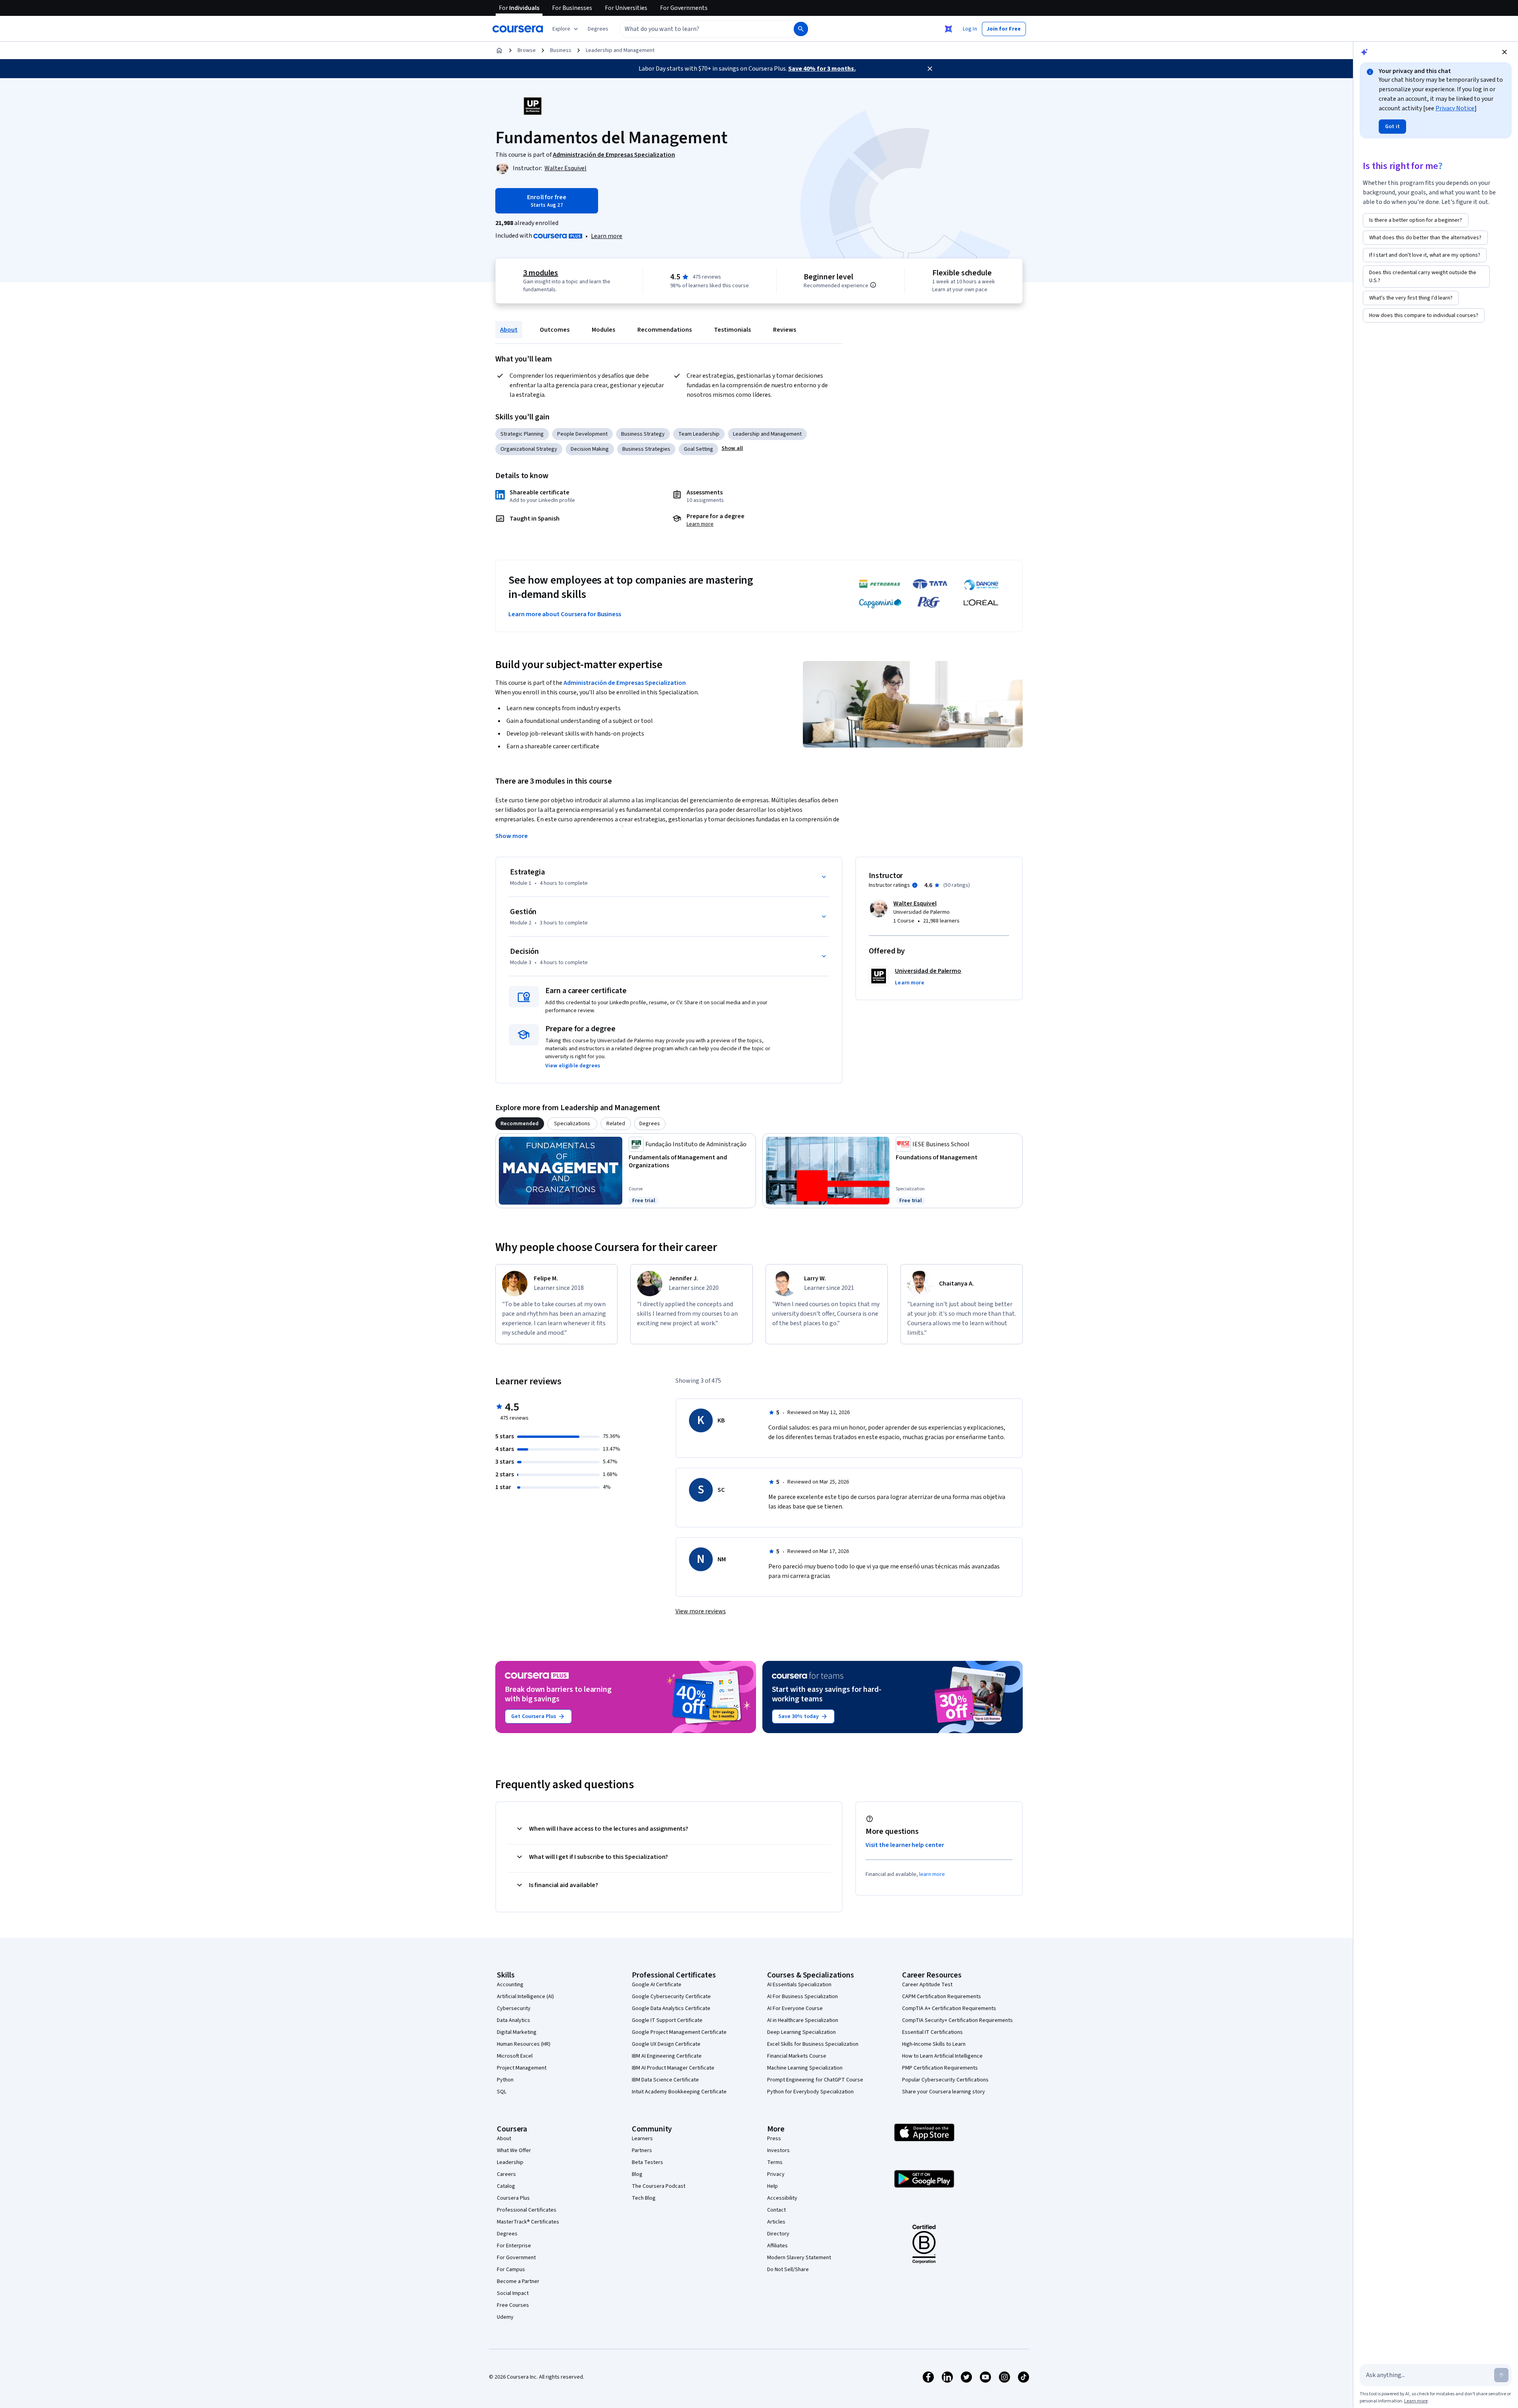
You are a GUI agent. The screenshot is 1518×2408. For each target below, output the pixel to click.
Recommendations (665, 330)
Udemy (505, 2317)
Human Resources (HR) (524, 2044)
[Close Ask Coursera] (949, 29)
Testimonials (732, 330)
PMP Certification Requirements (940, 2068)
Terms (775, 2162)
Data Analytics (514, 2020)
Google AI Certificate (657, 1985)
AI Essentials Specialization (799, 1985)
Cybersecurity (514, 2008)
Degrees (507, 2234)
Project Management (522, 2068)
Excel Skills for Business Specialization (813, 2044)
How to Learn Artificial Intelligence (942, 2056)
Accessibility (782, 2198)
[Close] (930, 69)
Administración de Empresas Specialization (625, 683)
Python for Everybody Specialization (810, 2092)
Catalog (506, 2186)
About (509, 330)
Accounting (510, 1985)
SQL (502, 2092)
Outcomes (555, 330)
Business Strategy (643, 434)
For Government (516, 2258)
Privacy (776, 2174)
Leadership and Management (620, 50)
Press (774, 2139)
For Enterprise (514, 2246)
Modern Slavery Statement (799, 2258)
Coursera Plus (513, 2198)
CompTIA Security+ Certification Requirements (957, 2020)
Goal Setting (698, 449)
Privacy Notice (1455, 108)
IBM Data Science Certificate (665, 2080)
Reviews (785, 330)
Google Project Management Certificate (679, 2032)
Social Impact (513, 2293)
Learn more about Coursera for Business (565, 614)
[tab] (520, 1124)
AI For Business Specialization (802, 1997)
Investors (778, 2150)
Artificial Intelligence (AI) (525, 1997)
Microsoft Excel (515, 2056)
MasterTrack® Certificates (528, 2222)
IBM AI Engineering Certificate (667, 2056)
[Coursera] (518, 29)
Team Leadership (699, 434)
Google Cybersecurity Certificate (671, 1997)
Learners (642, 2139)
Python (505, 2080)
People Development (582, 434)
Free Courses (513, 2305)
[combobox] (698, 29)
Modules (603, 330)
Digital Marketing (517, 2032)
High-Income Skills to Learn (934, 2044)
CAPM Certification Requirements (942, 1997)
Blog (637, 2174)
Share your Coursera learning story (944, 2092)
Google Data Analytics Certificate (671, 2008)
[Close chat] (1505, 52)
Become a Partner (518, 2281)
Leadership (510, 2162)
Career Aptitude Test (927, 1985)
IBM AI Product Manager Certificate (673, 2068)
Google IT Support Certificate (667, 2020)
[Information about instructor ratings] (915, 885)
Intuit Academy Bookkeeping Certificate (679, 2092)
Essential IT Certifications (932, 2032)
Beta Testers (647, 2162)
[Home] (499, 50)
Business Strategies (646, 449)
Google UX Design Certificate (666, 2044)
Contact (776, 2210)
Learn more (607, 236)
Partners (642, 2150)
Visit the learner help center (905, 1845)
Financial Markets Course (797, 2056)
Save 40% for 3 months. (822, 69)
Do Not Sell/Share (788, 2270)
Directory (778, 2234)
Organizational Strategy (529, 449)
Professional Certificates (527, 2210)
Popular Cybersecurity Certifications (945, 2080)
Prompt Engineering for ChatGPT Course (815, 2080)
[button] (598, 29)
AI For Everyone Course (795, 2008)
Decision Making (590, 449)
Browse (527, 50)
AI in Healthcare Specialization (803, 2020)
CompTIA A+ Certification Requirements (949, 2008)
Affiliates (777, 2246)
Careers (506, 2174)
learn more (932, 1874)
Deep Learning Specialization (801, 2032)
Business (561, 50)
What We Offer (514, 2150)
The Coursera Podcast (659, 2186)
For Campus (511, 2270)
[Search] (801, 29)
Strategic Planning (522, 434)
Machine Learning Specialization (805, 2068)
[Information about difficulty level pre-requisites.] (873, 285)
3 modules (541, 273)
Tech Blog (644, 2198)
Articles (776, 2222)
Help (772, 2186)
